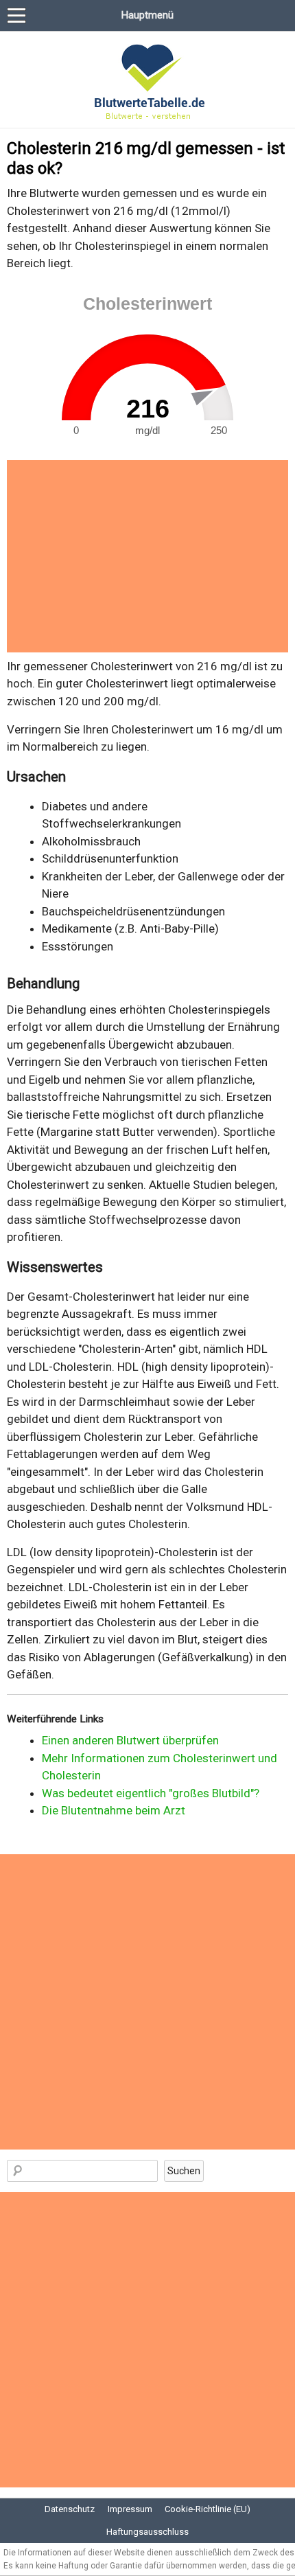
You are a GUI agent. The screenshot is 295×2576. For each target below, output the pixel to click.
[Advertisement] (147, 556)
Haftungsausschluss (147, 2532)
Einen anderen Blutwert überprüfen (130, 1740)
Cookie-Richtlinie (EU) (208, 2509)
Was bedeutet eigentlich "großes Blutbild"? (151, 1793)
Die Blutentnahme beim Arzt (114, 1810)
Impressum (130, 2509)
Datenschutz (70, 2509)
